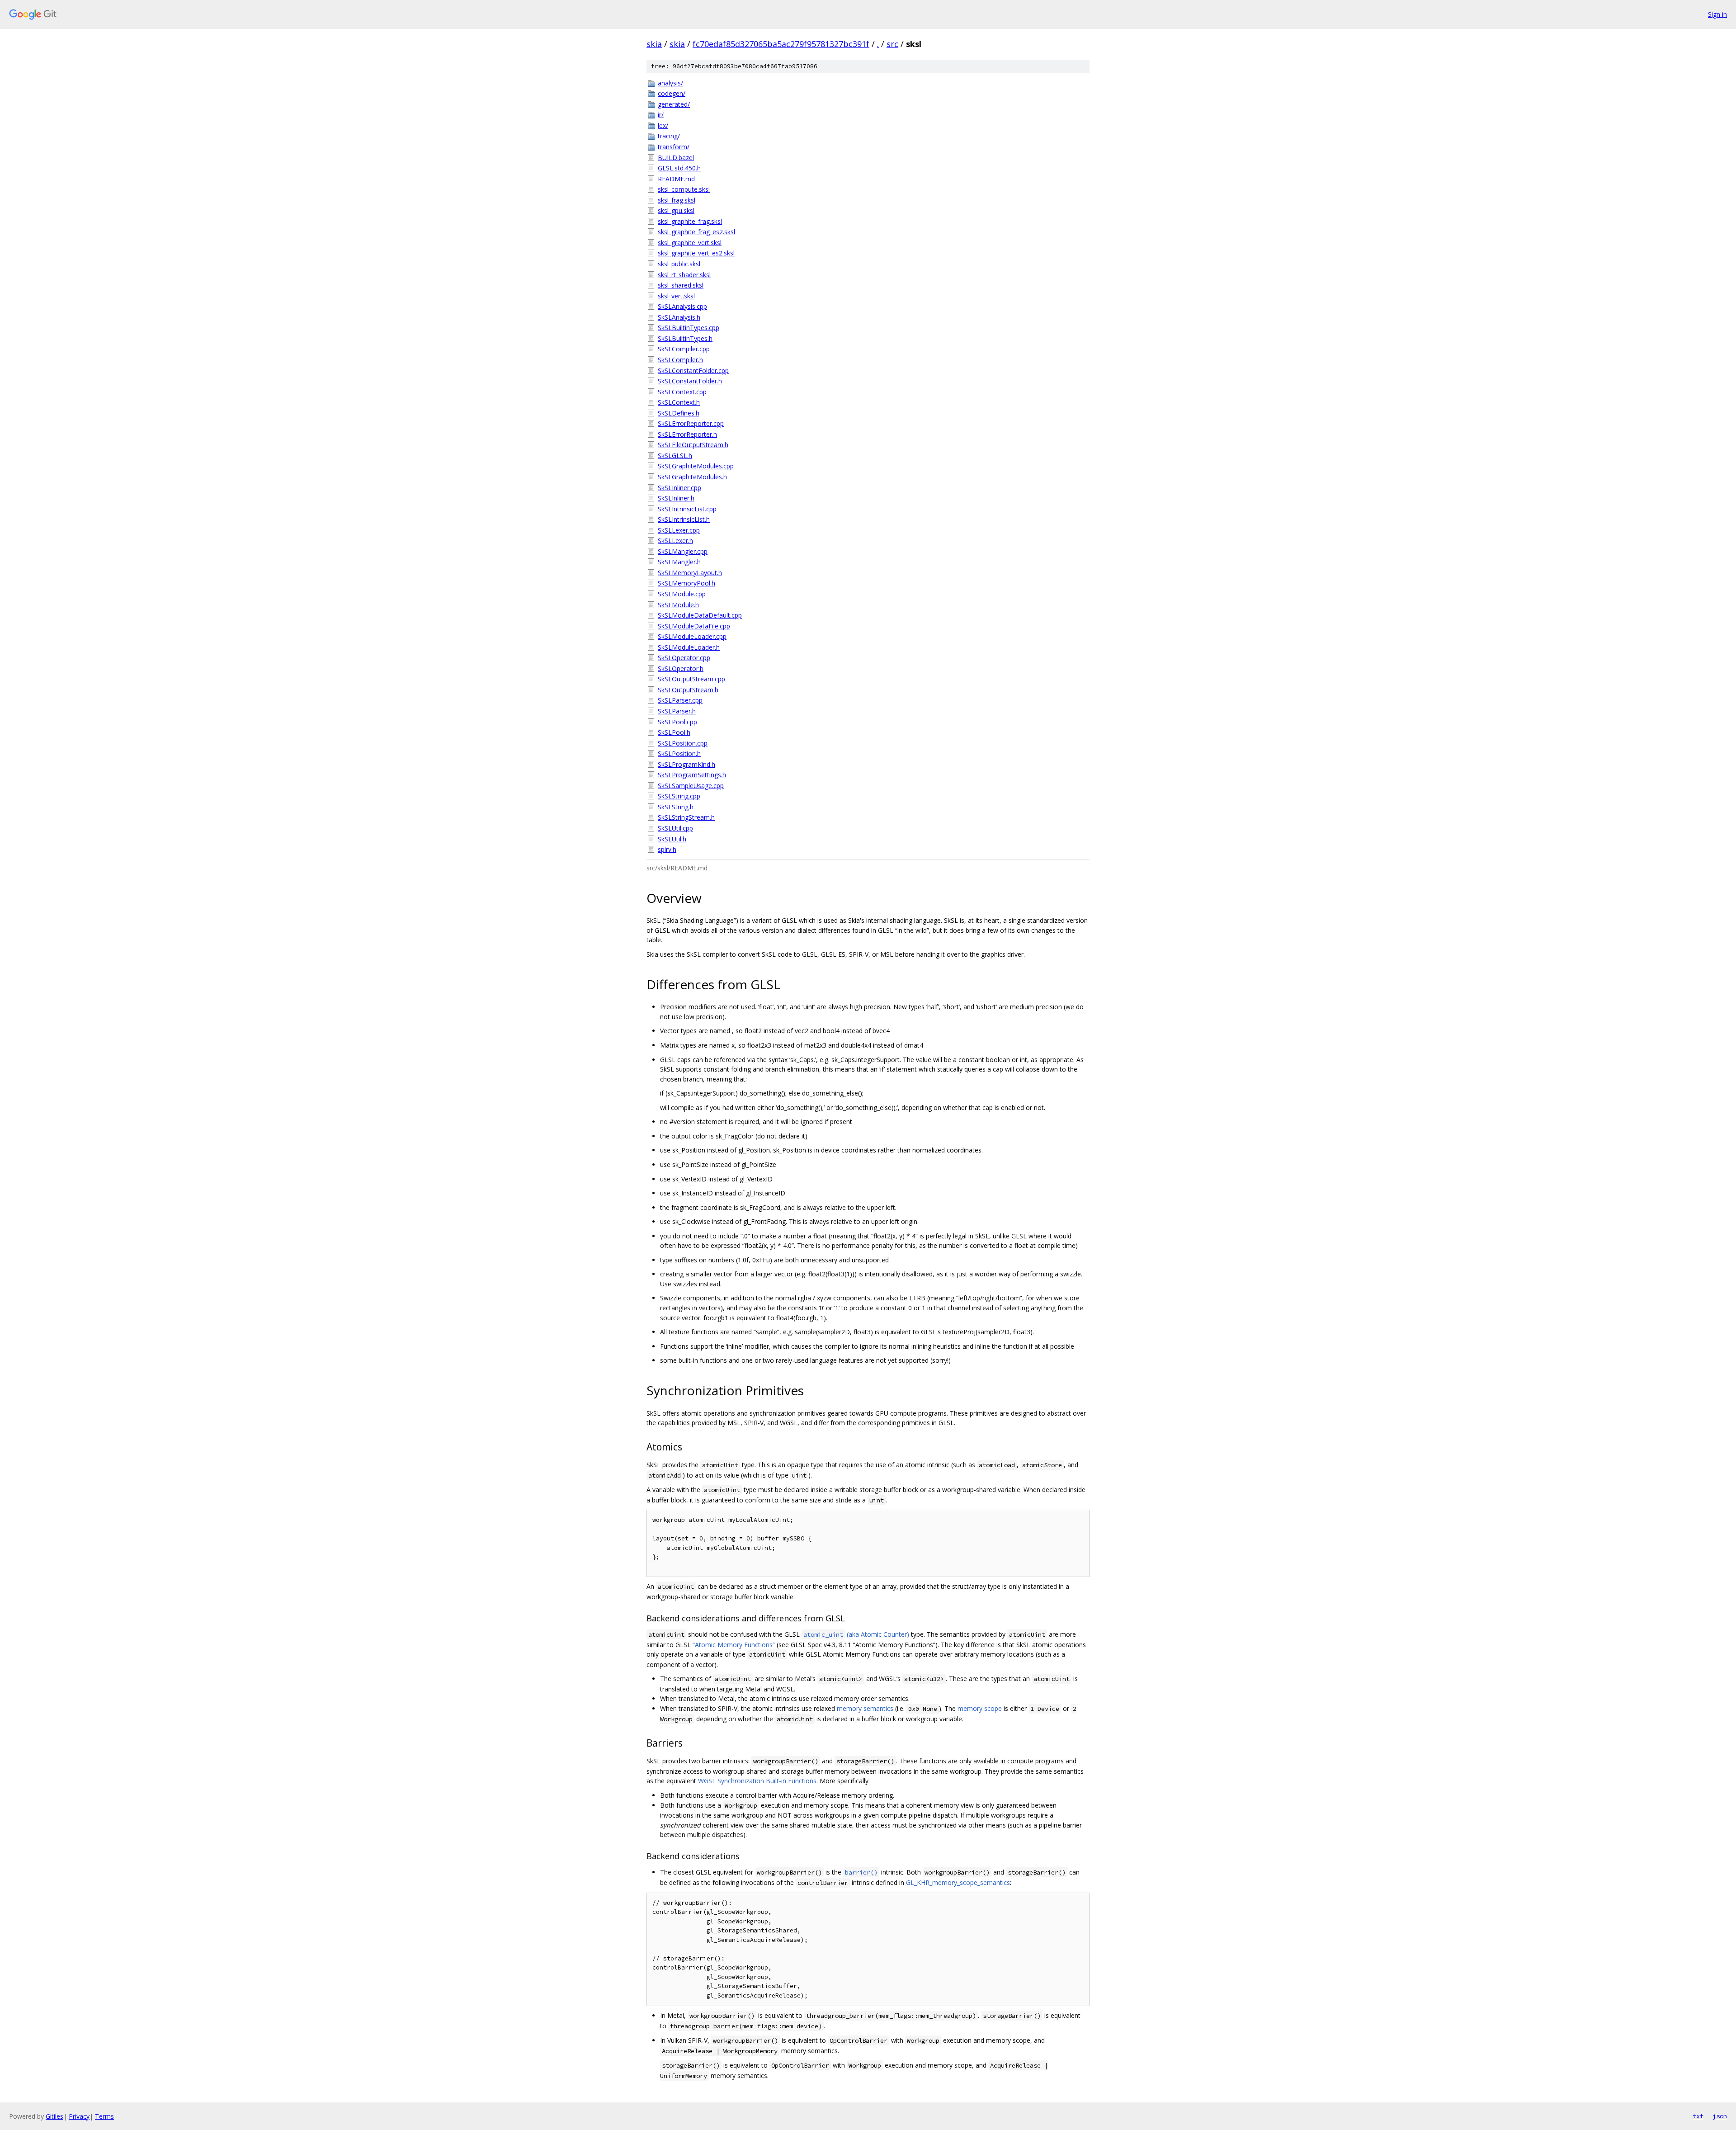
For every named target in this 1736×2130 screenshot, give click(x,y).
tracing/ (669, 136)
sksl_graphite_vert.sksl (690, 243)
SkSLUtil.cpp (675, 828)
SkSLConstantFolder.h (690, 381)
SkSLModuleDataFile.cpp (694, 626)
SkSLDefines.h (679, 413)
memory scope (980, 1708)
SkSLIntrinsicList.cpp (687, 509)
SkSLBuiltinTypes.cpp (689, 328)
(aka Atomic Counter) (856, 1634)
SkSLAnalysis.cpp (682, 306)
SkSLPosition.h (679, 753)
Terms (104, 2116)
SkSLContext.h (679, 402)
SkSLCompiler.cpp (684, 349)
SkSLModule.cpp (682, 594)
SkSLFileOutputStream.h (693, 445)
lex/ (663, 125)
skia (654, 44)
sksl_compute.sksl (684, 189)
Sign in (1717, 14)
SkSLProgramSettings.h (692, 775)
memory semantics (865, 1708)
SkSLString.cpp (679, 796)
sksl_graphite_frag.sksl (690, 221)
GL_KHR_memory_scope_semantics (958, 1882)
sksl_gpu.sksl (676, 210)
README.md (676, 179)
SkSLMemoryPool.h (686, 583)
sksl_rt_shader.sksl (684, 275)
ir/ (661, 115)
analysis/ (670, 83)
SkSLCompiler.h (680, 360)
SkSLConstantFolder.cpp (693, 371)
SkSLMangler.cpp (683, 551)
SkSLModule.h (678, 605)
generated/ (674, 104)
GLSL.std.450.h (679, 168)
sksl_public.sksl (679, 264)
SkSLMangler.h (679, 562)
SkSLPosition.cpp (683, 743)
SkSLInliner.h (676, 498)
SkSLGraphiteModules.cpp (696, 466)
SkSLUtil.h (672, 839)
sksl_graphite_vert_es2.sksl (696, 253)
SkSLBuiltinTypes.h (685, 338)
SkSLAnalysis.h (679, 317)
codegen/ (672, 93)
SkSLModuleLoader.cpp (692, 636)
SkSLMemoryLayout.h (690, 573)
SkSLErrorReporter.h (687, 434)
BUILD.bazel (676, 158)
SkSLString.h (676, 807)
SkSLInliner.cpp (679, 488)
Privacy (79, 2116)
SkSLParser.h (677, 711)
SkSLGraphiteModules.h (692, 477)
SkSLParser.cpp (680, 700)
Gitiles (54, 2116)
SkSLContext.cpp (682, 392)
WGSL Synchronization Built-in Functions (757, 1781)
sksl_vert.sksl (676, 296)
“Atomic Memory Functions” (734, 1645)
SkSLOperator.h (681, 668)
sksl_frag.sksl (677, 200)
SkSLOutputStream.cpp (691, 679)
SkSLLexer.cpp (679, 530)
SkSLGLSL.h (675, 456)
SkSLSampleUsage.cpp (691, 786)
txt (1698, 2116)
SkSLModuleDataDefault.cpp (700, 615)
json (1720, 2116)
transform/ (674, 147)
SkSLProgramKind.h (686, 764)
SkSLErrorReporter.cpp (691, 423)
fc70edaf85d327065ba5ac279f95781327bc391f (781, 44)
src (892, 44)
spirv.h (667, 849)
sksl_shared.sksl (681, 285)
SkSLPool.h (674, 732)
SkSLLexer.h (675, 541)
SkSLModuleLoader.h (689, 647)
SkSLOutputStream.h (688, 690)
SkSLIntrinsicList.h (684, 519)
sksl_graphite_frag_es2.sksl (696, 232)
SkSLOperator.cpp (684, 658)
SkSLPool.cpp (677, 722)
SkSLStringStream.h (686, 817)
